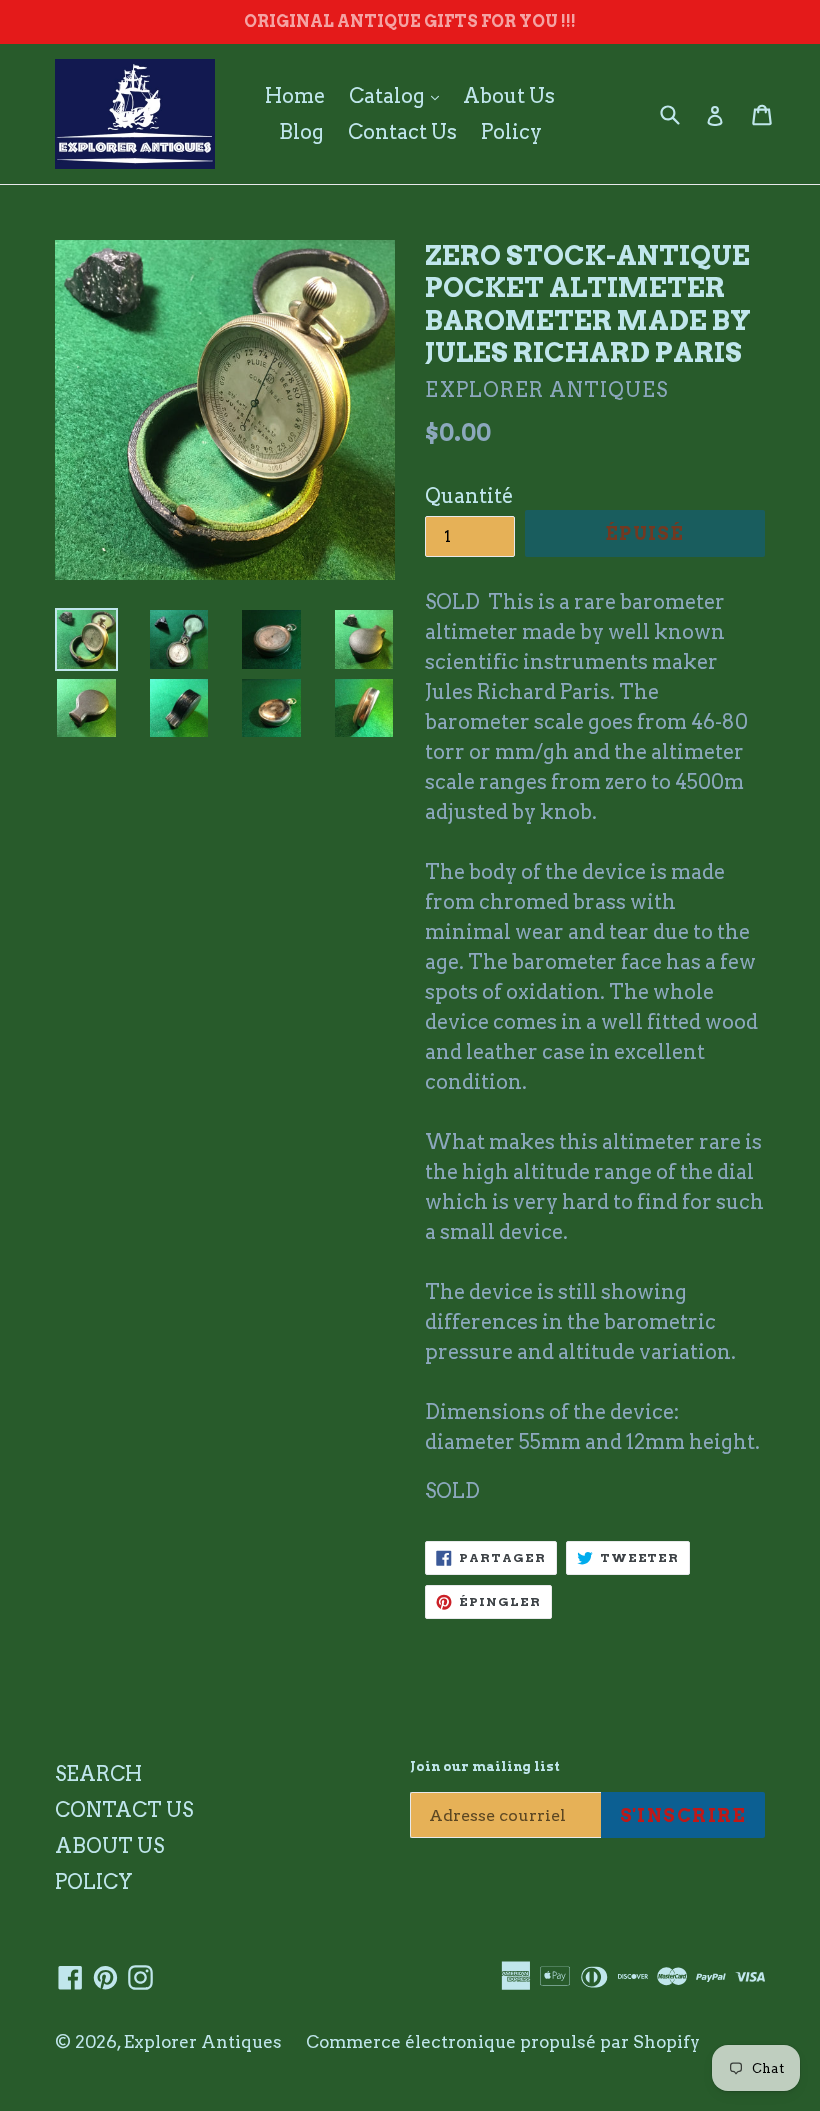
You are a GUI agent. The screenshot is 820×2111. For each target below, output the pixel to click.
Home (295, 96)
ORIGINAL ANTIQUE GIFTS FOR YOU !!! (410, 21)
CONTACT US (124, 1810)
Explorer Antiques (203, 2042)
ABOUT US (109, 1846)
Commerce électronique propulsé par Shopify (503, 2042)
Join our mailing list (485, 1766)
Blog (301, 132)
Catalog (399, 95)
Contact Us (402, 132)
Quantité (469, 496)
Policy (511, 132)
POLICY (94, 1882)
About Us (509, 96)
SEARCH (98, 1774)
